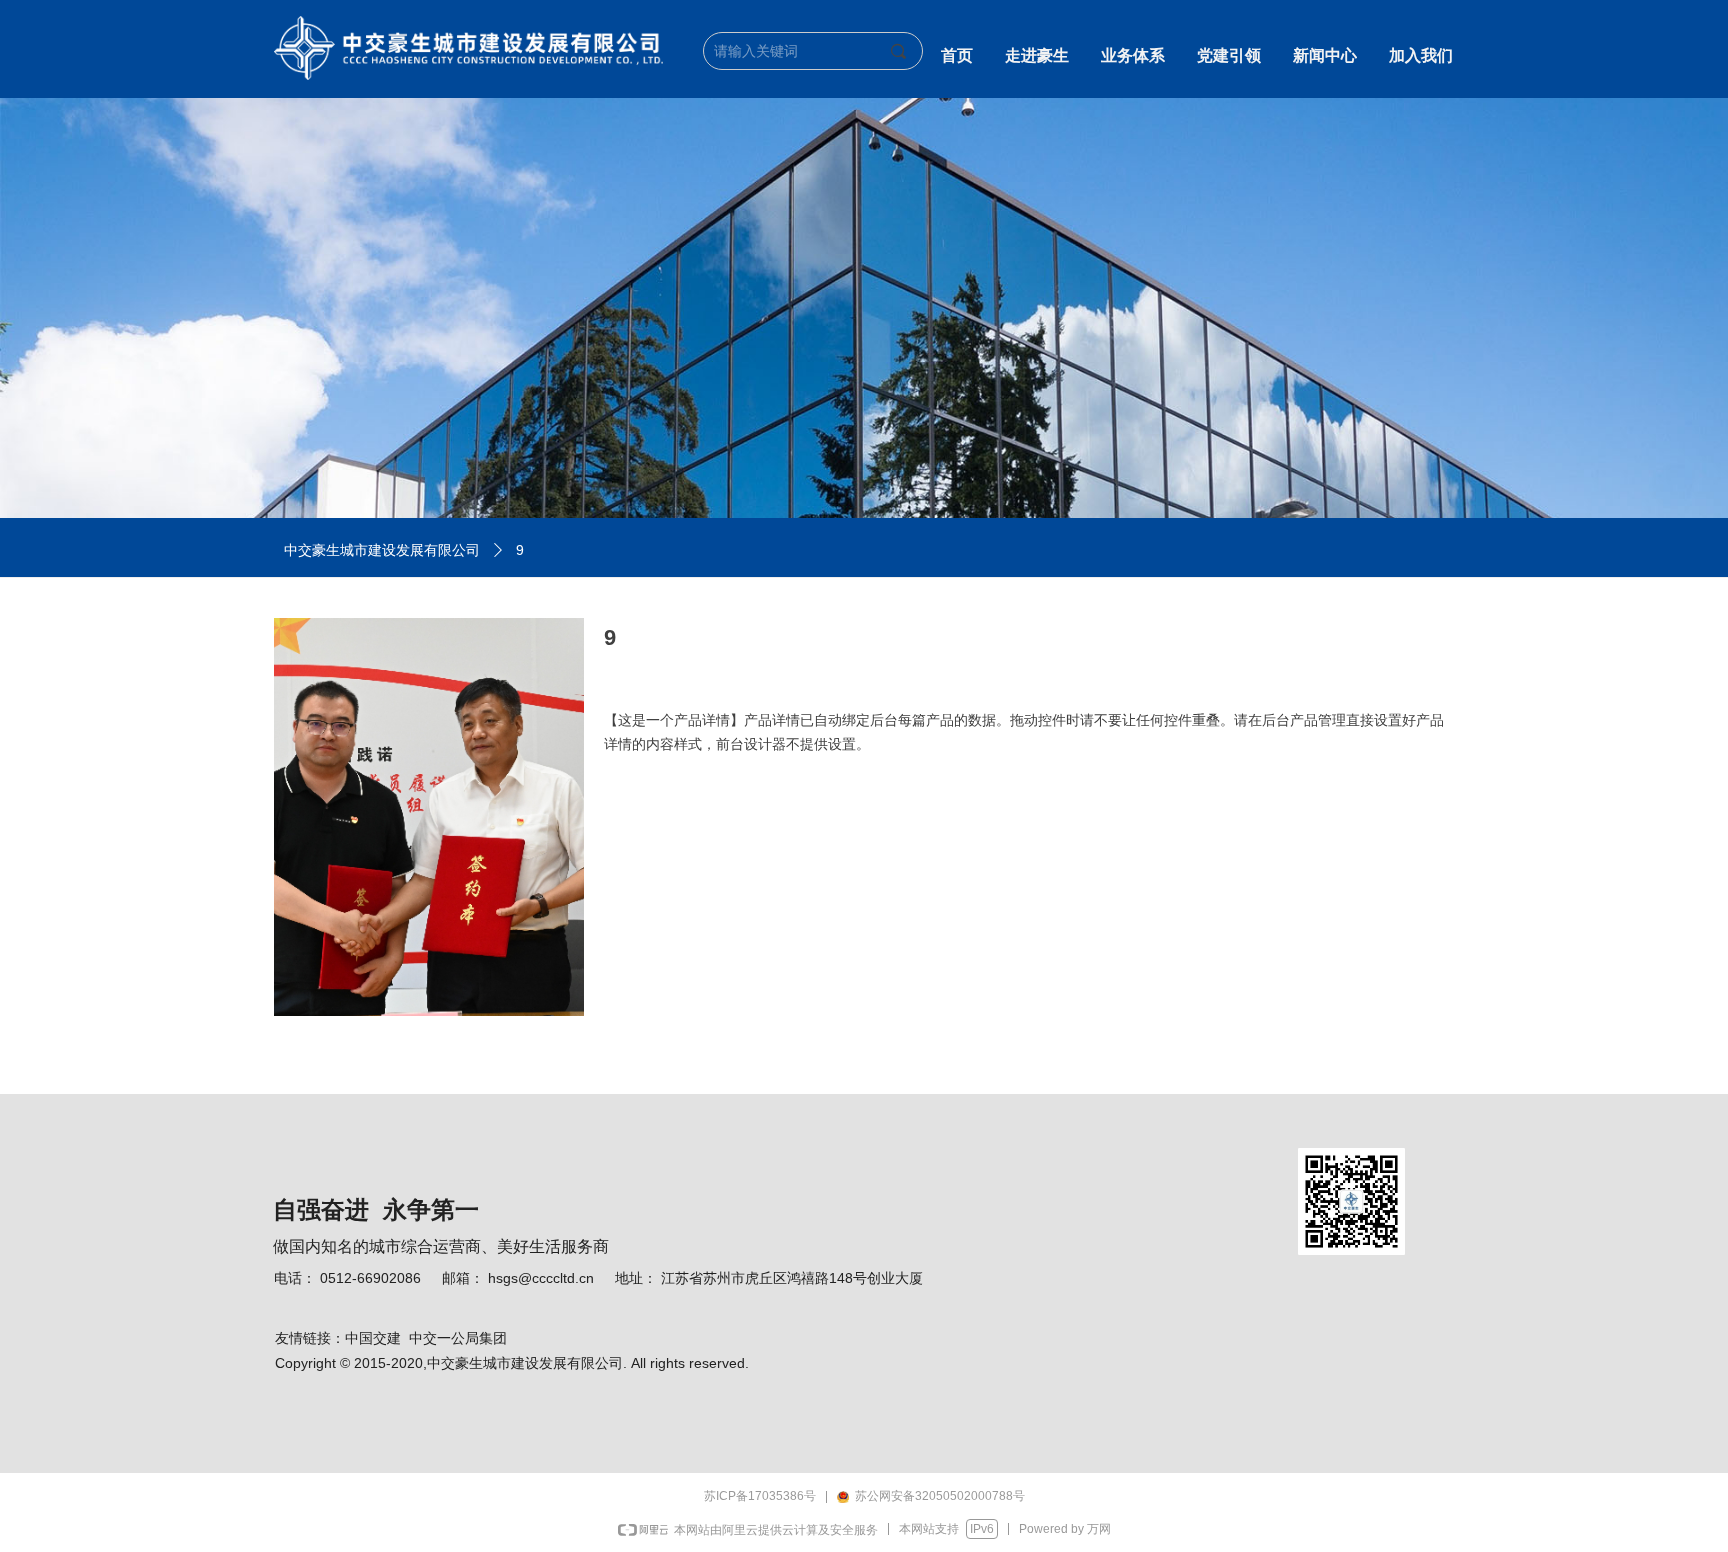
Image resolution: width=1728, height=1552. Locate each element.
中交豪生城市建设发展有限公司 (382, 550)
